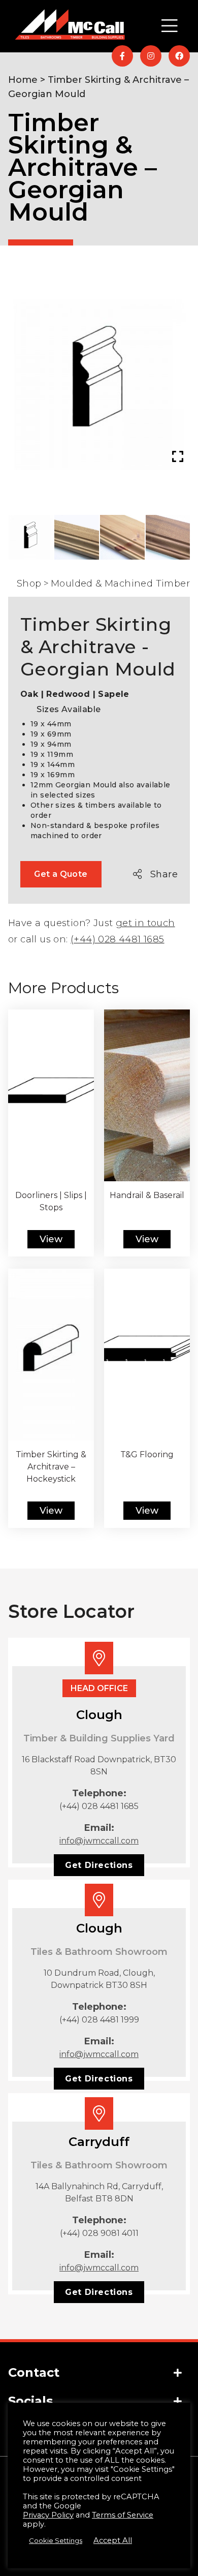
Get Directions (99, 1865)
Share (164, 874)
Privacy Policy (48, 2515)
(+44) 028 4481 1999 (99, 2020)
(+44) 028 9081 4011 (99, 2233)
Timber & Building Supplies (91, 251)
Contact (34, 2372)
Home (23, 80)
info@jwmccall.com (99, 1841)
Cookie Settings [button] (56, 2540)
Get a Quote (61, 874)
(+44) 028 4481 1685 (118, 939)
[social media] (122, 56)
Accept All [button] (113, 2540)
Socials (30, 2401)
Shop (29, 584)
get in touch (145, 923)
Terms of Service (123, 2515)
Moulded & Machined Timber (120, 584)
